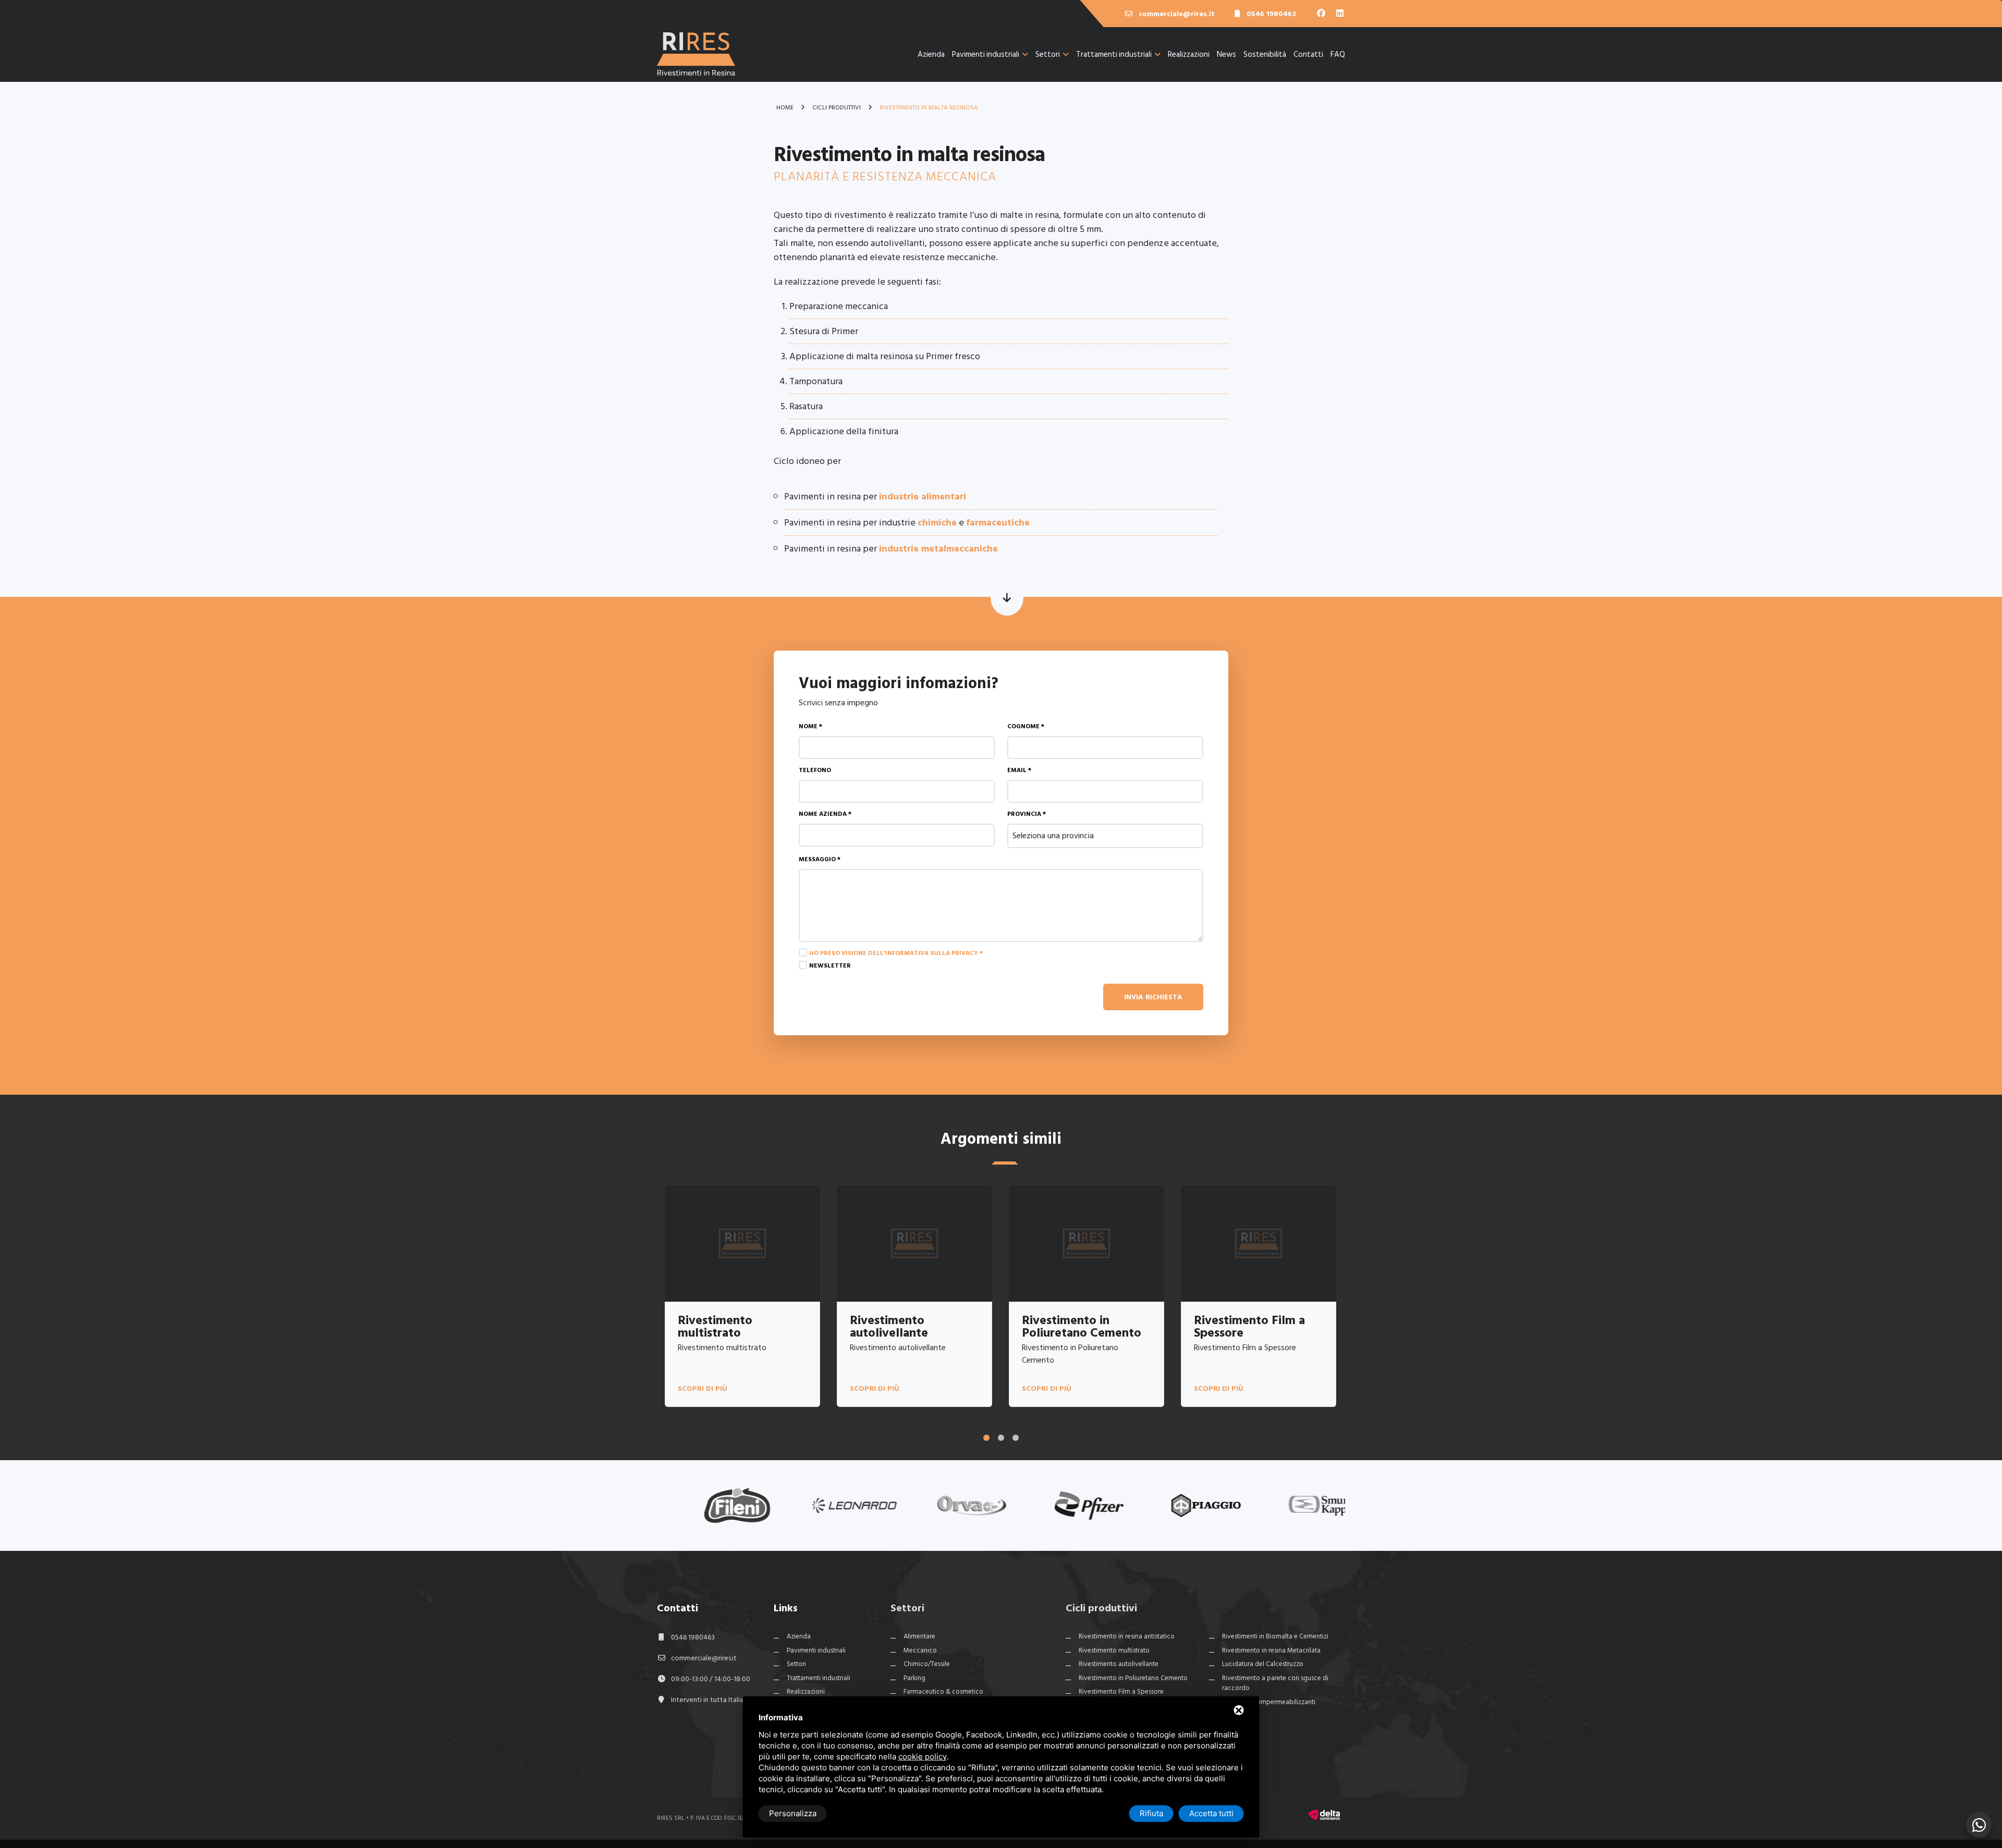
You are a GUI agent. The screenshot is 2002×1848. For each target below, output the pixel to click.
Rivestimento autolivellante (1119, 1664)
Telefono (815, 770)
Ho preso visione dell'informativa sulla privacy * (896, 953)
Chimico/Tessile (927, 1664)
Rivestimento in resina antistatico (1127, 1636)
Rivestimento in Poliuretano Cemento (1133, 1678)
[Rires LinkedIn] (1340, 14)
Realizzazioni (1189, 54)
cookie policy (923, 1757)
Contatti (1308, 54)
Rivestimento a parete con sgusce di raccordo (1275, 1683)
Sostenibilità (1265, 54)
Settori (1048, 54)
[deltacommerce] (1324, 1814)
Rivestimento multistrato (1114, 1650)
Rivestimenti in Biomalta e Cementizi (1275, 1636)
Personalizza (793, 1813)
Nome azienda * (825, 814)
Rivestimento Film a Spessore (1121, 1692)
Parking (914, 1678)
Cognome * (1026, 726)
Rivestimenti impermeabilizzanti (1269, 1702)
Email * (1019, 770)
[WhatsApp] (1979, 1825)
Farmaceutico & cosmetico (943, 1692)
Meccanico (920, 1650)
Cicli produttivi (1101, 1608)
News (1226, 54)
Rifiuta (1151, 1813)
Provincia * (1027, 814)
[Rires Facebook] (1322, 14)
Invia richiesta (1153, 997)
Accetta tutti (1211, 1813)
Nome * (810, 726)
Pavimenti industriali (986, 54)
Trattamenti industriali (1114, 54)
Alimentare (919, 1636)
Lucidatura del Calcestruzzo (1263, 1664)
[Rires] (696, 62)
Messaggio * (820, 859)
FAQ (1338, 54)
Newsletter (830, 966)
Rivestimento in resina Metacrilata (1271, 1650)
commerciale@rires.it (704, 1658)
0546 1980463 (693, 1637)
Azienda (931, 54)
